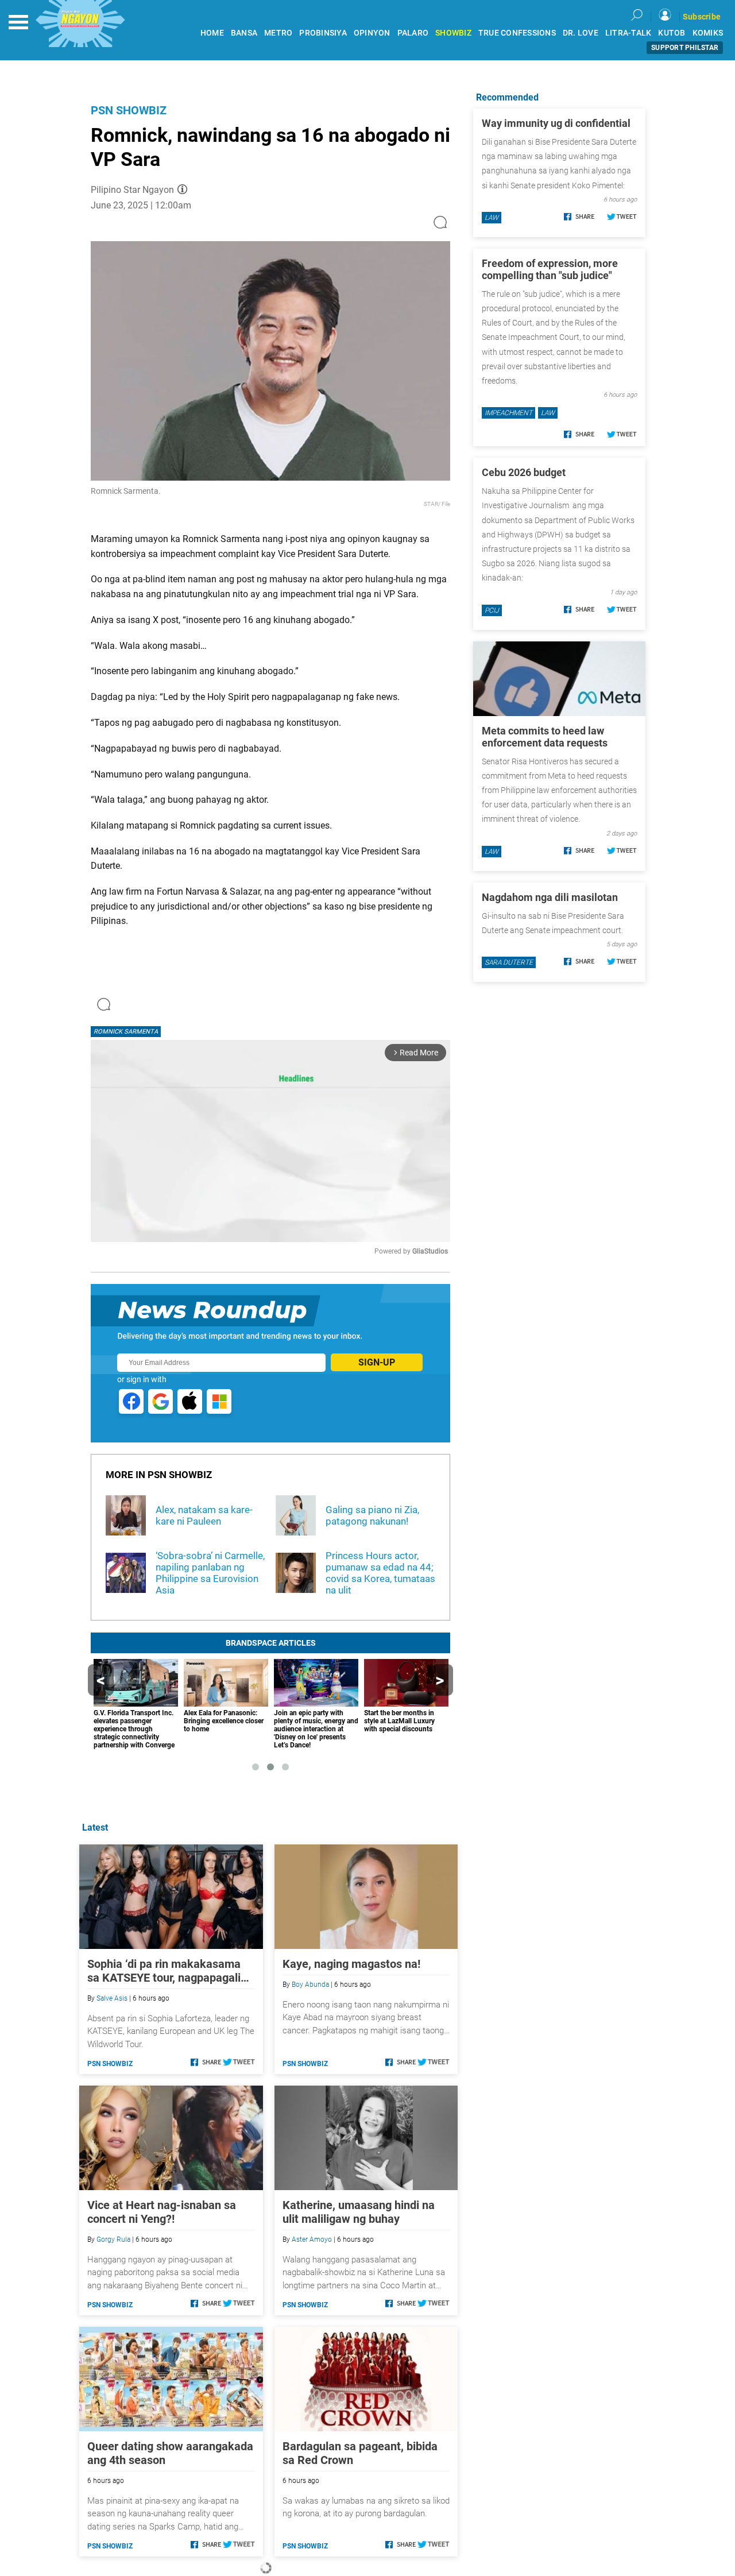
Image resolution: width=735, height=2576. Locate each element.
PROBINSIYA (323, 33)
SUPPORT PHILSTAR (685, 48)
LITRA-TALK (628, 33)
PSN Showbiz (129, 110)
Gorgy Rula (113, 2240)
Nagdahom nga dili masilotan (550, 897)
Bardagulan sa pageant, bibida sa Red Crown (360, 2453)
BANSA (244, 33)
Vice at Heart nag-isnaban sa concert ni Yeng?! (162, 2212)
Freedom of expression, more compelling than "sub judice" (550, 269)
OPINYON (372, 33)
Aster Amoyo (312, 2240)
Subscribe (702, 17)
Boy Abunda (310, 1985)
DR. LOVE (581, 33)
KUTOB (672, 33)
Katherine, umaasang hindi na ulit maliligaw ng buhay (359, 2212)
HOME (212, 33)
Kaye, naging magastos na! (351, 1964)
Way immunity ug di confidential (556, 123)
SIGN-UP (377, 1362)
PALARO (413, 33)
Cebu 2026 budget (524, 472)
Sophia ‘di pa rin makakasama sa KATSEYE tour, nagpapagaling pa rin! (170, 1971)
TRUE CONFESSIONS (517, 33)
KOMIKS (708, 33)
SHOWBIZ (453, 33)
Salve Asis (112, 1998)
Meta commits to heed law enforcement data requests (545, 737)
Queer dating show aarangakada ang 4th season (170, 2453)
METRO (278, 33)
